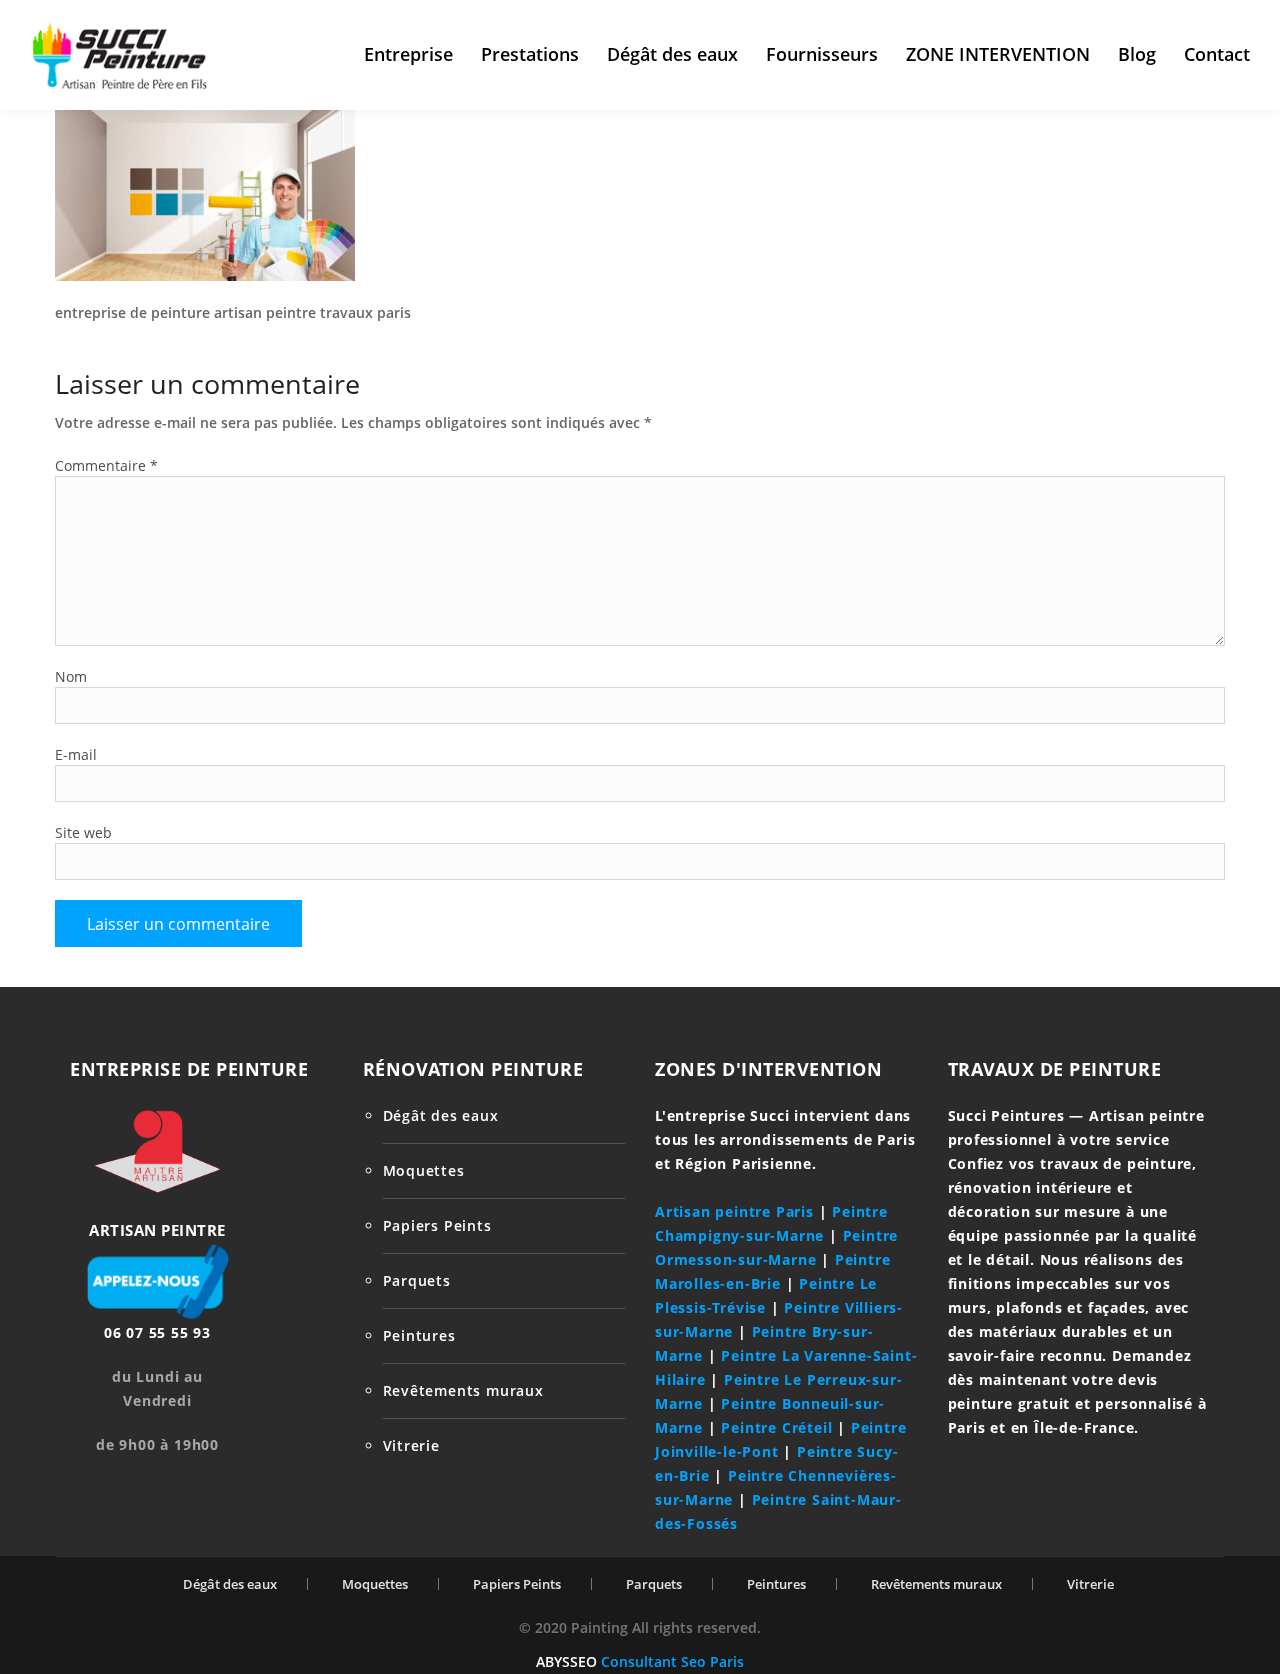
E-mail (76, 754)
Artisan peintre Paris (734, 1211)
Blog (1137, 54)
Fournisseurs (822, 54)
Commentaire (106, 465)
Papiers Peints (437, 1225)
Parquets (417, 1280)
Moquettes (424, 1170)
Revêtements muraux (463, 1390)
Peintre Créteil (776, 1427)
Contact (1217, 54)
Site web (83, 832)
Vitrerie (411, 1445)
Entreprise (408, 54)
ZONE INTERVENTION (998, 54)
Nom (71, 676)
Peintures (419, 1335)
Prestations (530, 54)
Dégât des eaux (672, 54)
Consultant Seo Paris (672, 1661)
